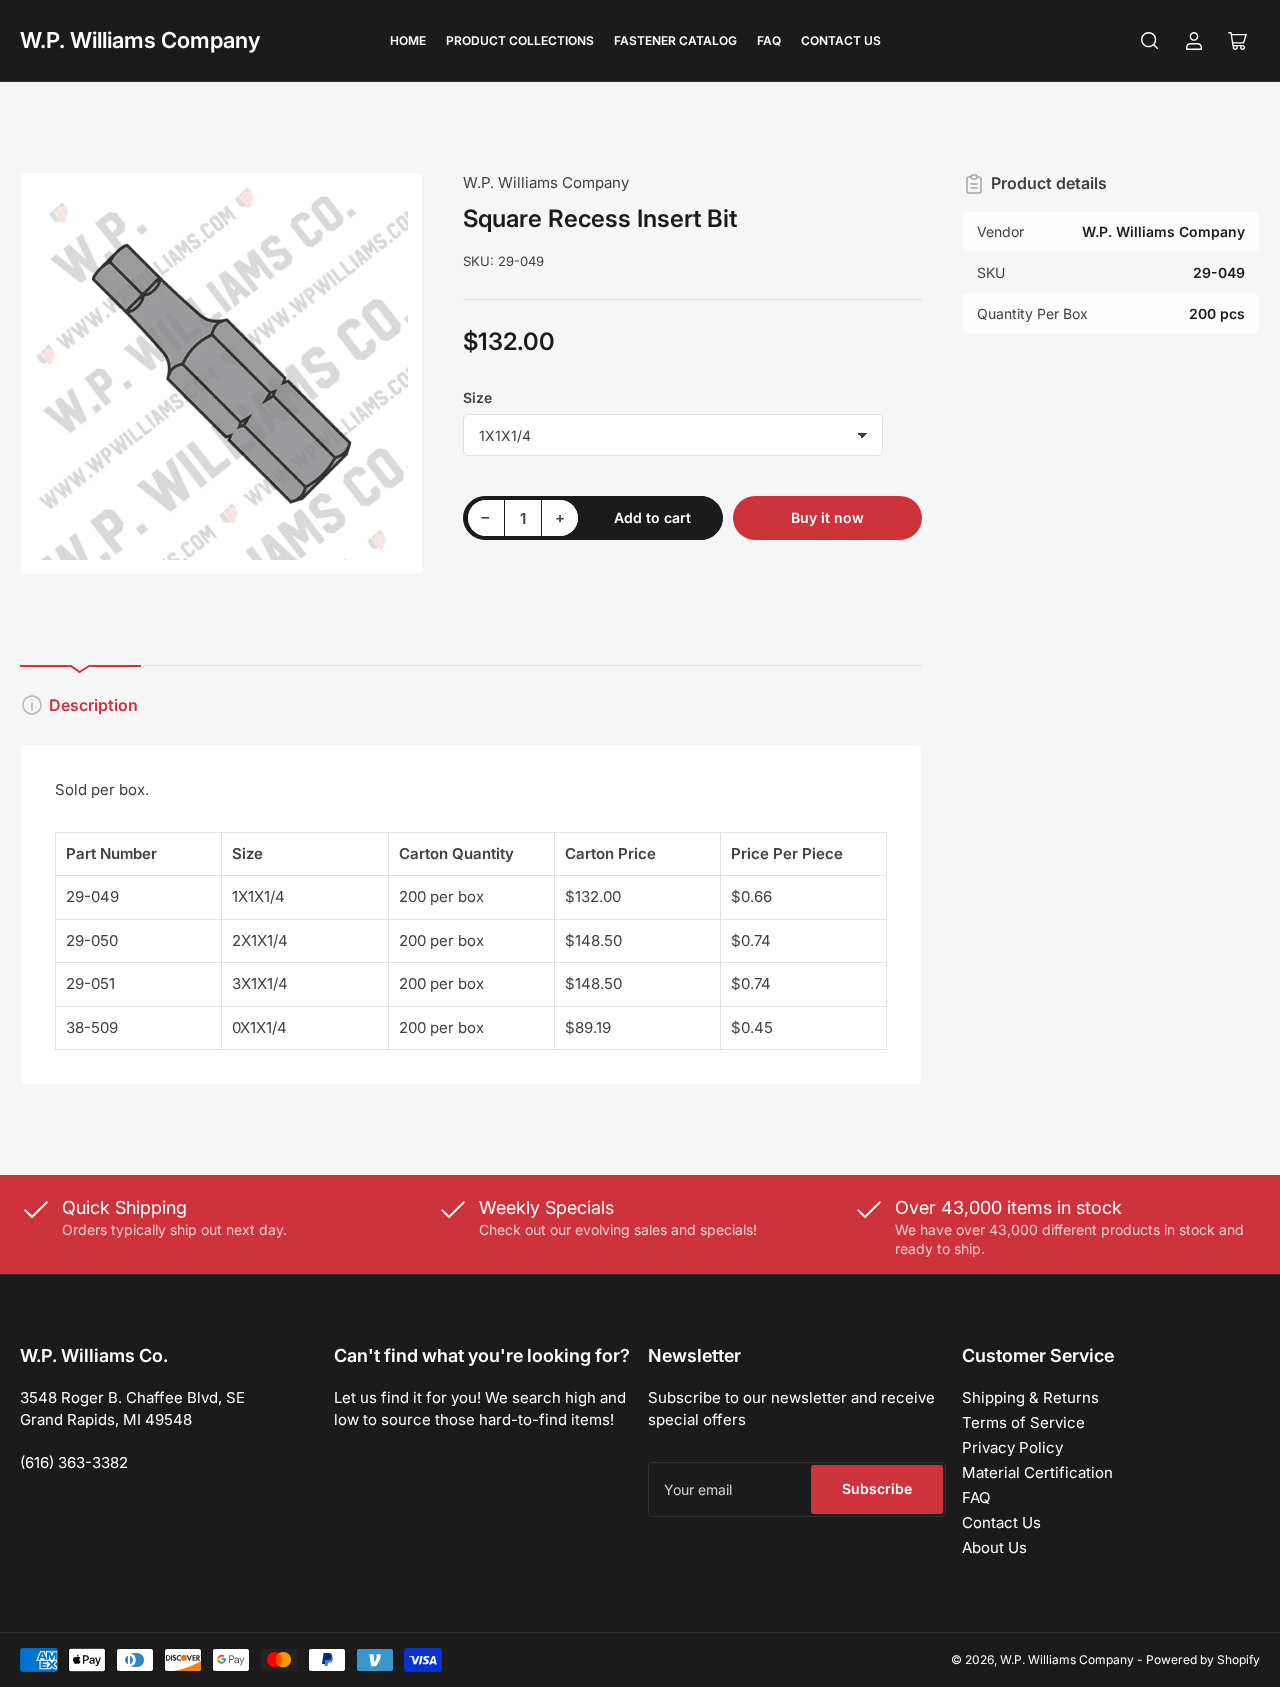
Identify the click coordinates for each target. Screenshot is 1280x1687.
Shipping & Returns (1030, 1397)
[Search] (1150, 41)
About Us (994, 1547)
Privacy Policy (1012, 1447)
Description (93, 705)
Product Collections (520, 40)
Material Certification (1037, 1472)
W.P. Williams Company (140, 40)
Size (477, 397)
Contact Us (841, 40)
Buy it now (827, 517)
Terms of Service (1023, 1422)
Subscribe (877, 1488)
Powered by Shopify (1203, 1659)
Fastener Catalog (675, 40)
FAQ (769, 40)
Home (408, 40)
